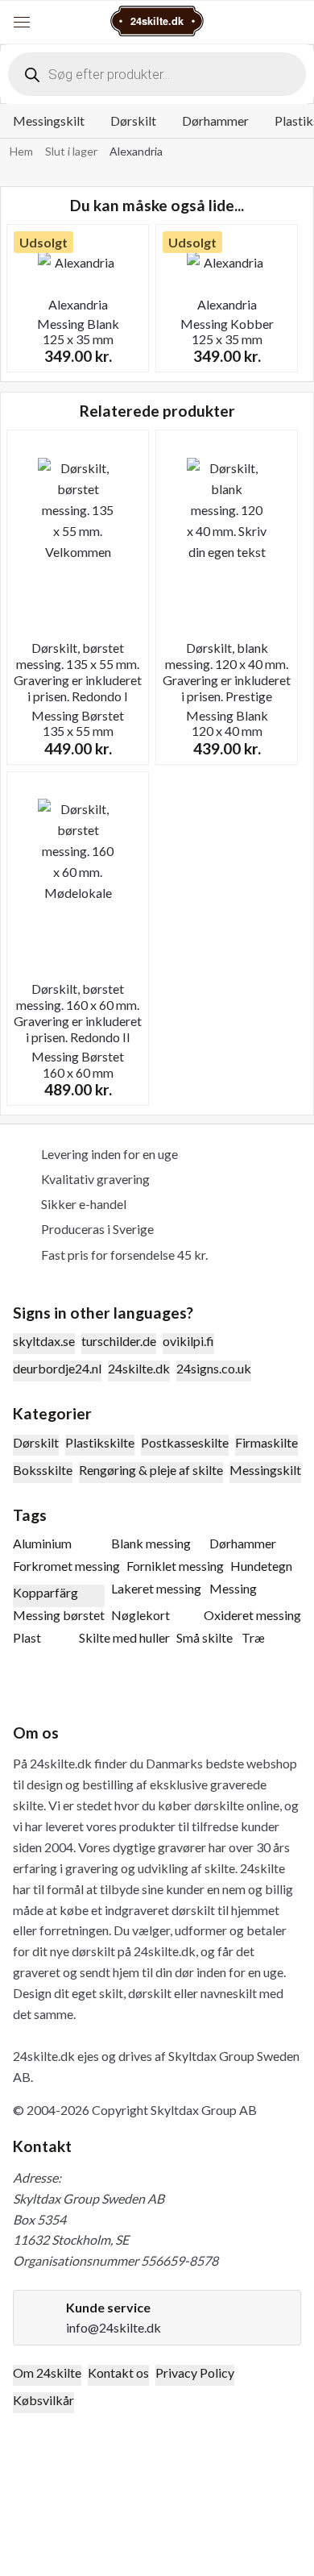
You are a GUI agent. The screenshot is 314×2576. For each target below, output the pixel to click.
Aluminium (42, 1543)
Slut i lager (71, 151)
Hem (21, 151)
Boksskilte (43, 1470)
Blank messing (151, 1543)
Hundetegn (261, 1566)
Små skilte (205, 1637)
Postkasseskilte (185, 1442)
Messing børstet (59, 1615)
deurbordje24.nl (57, 1368)
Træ (253, 1637)
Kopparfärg (45, 1592)
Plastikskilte (100, 1442)
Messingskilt (49, 120)
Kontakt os (118, 2372)
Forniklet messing (175, 1566)
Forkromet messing (66, 1566)
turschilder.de (119, 1341)
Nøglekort (140, 1615)
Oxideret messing (252, 1615)
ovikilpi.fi (188, 1341)
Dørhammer (215, 120)
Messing (233, 1588)
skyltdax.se (44, 1341)
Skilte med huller (124, 1637)
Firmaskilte (266, 1442)
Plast (27, 1637)
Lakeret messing (156, 1588)
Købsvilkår (43, 2400)
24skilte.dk (139, 1368)
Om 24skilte (47, 2372)
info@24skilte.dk (114, 2327)
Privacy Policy (195, 2372)
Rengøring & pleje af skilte (151, 1470)
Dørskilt (133, 120)
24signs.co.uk (214, 1368)
